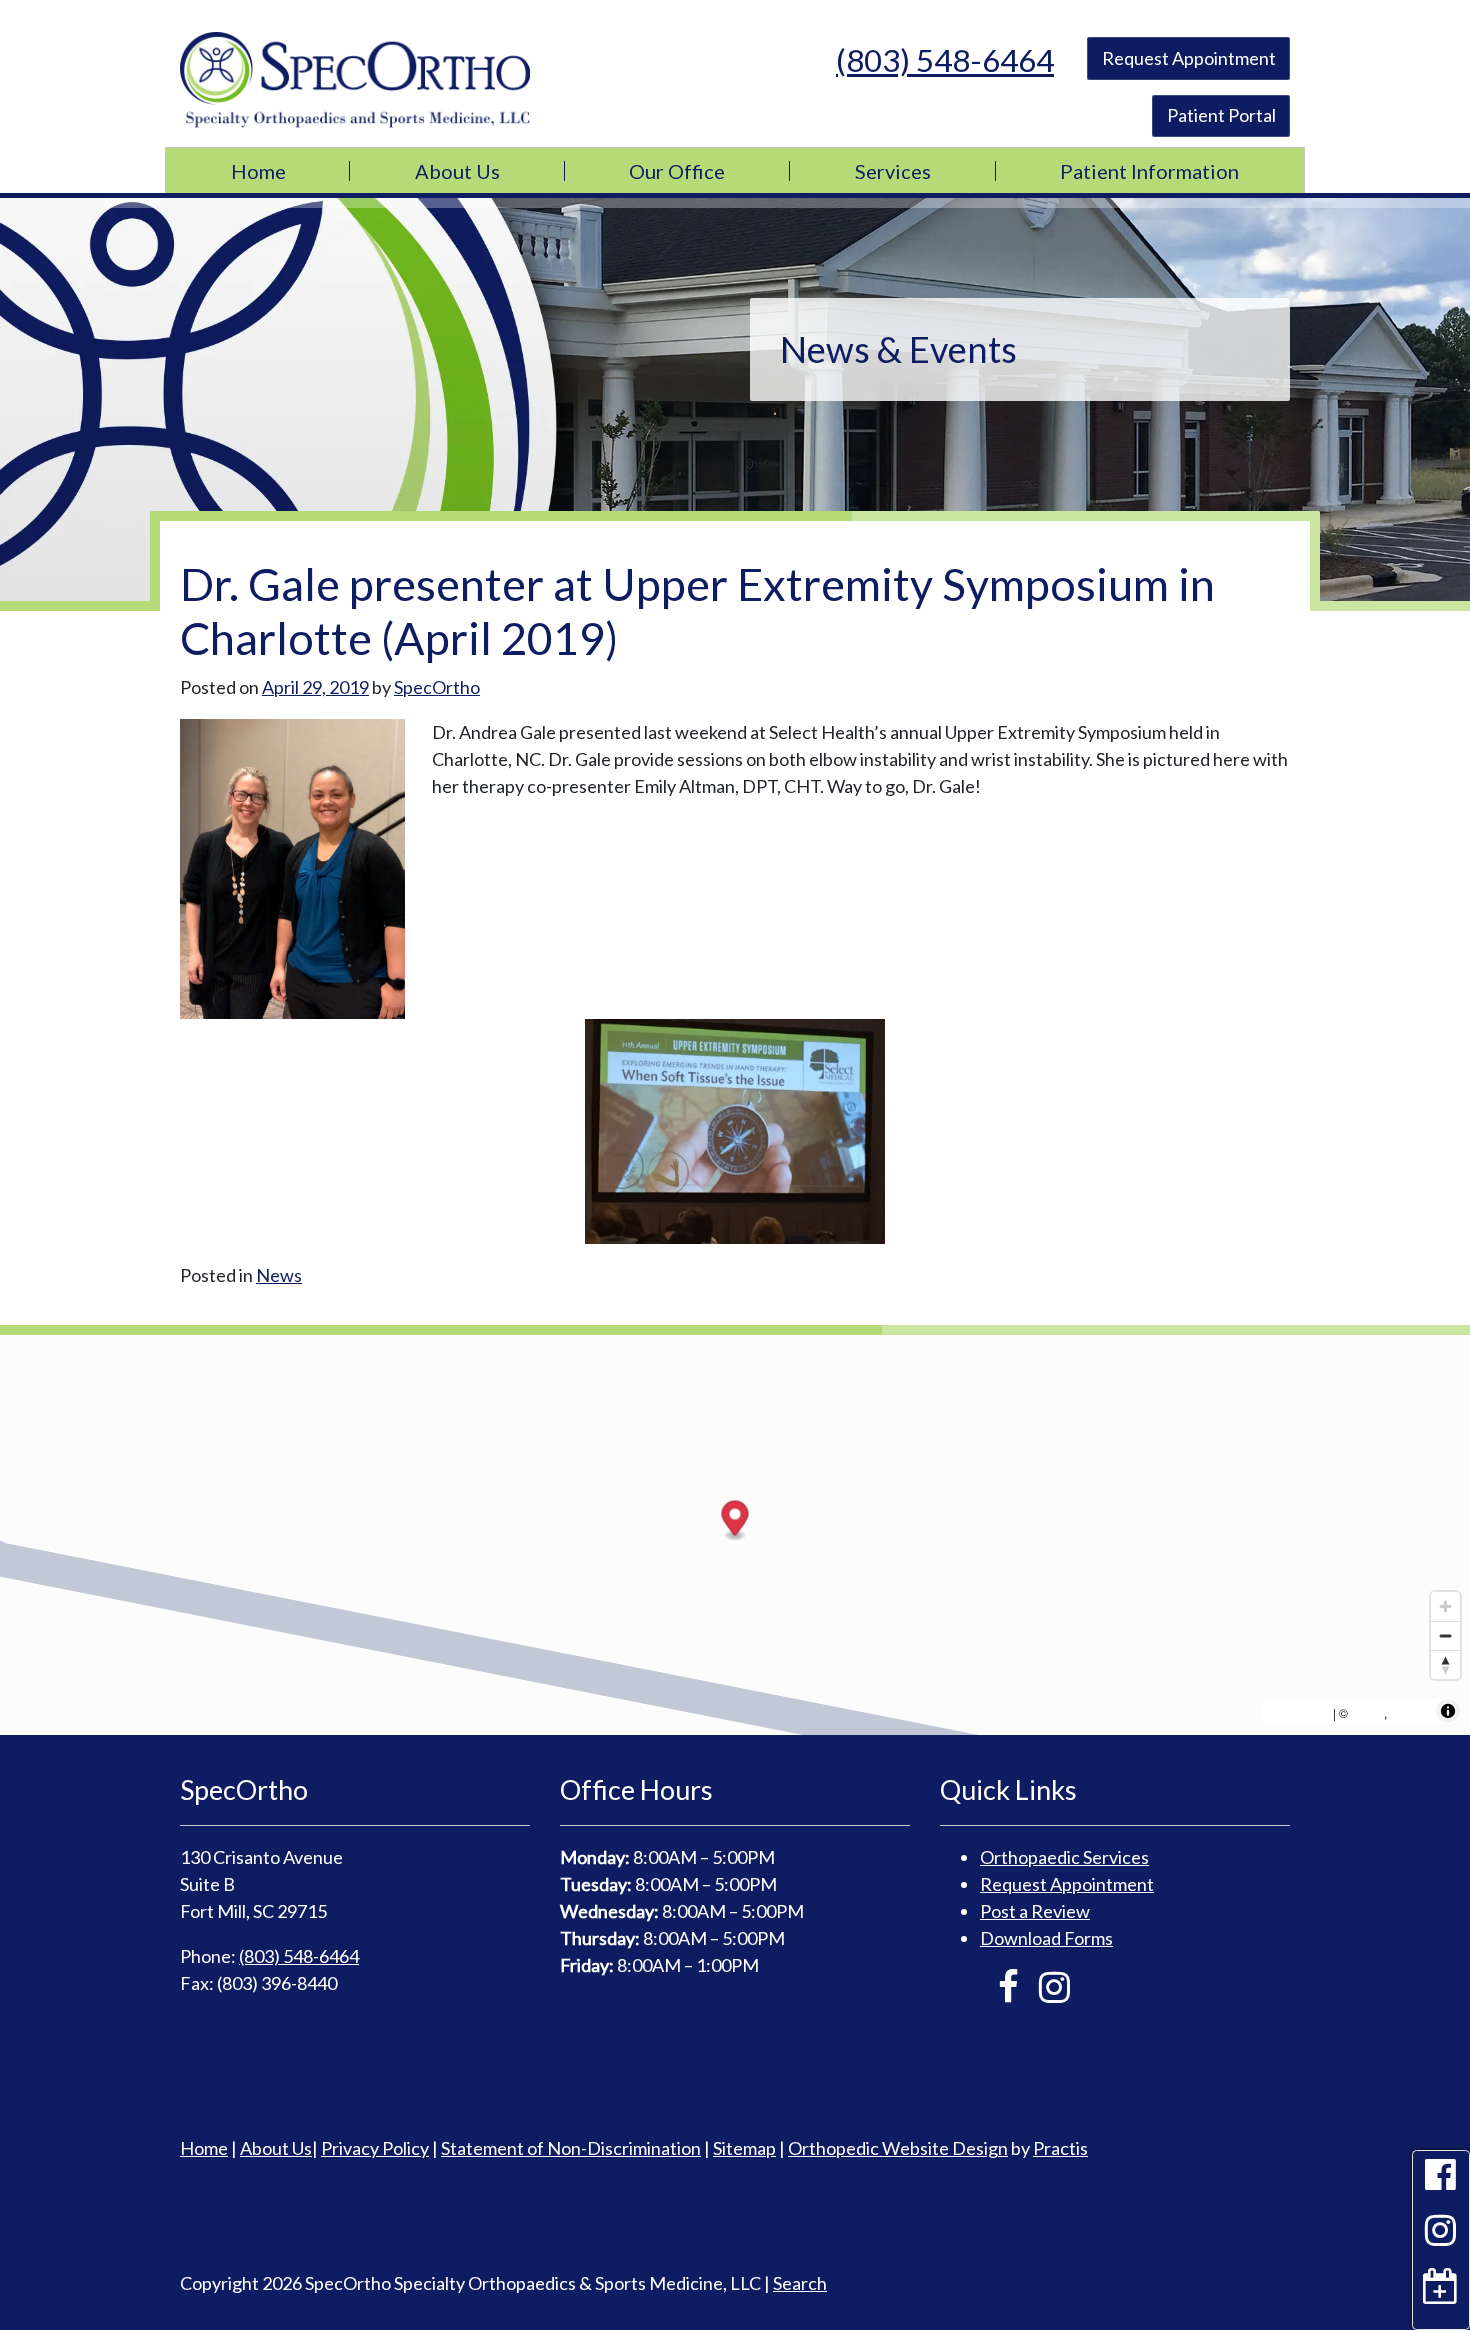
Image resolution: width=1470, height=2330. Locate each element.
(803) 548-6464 (945, 60)
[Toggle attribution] (1448, 1711)
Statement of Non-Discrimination (571, 2148)
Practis (1060, 2148)
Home (258, 171)
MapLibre (1299, 1711)
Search (800, 2283)
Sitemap (744, 2148)
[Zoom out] (1445, 1635)
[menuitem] (258, 170)
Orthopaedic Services (1064, 1857)
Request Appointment (1189, 58)
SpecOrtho (437, 687)
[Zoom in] (1445, 1606)
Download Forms (1046, 1938)
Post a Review (1035, 1911)
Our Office (677, 171)
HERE (1411, 1711)
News (279, 1275)
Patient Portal (1221, 115)
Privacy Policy (375, 2148)
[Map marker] (735, 1521)
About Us (457, 171)
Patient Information (1149, 171)
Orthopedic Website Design (898, 2148)
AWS (1367, 1711)
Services (893, 171)
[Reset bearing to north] (1445, 1664)
